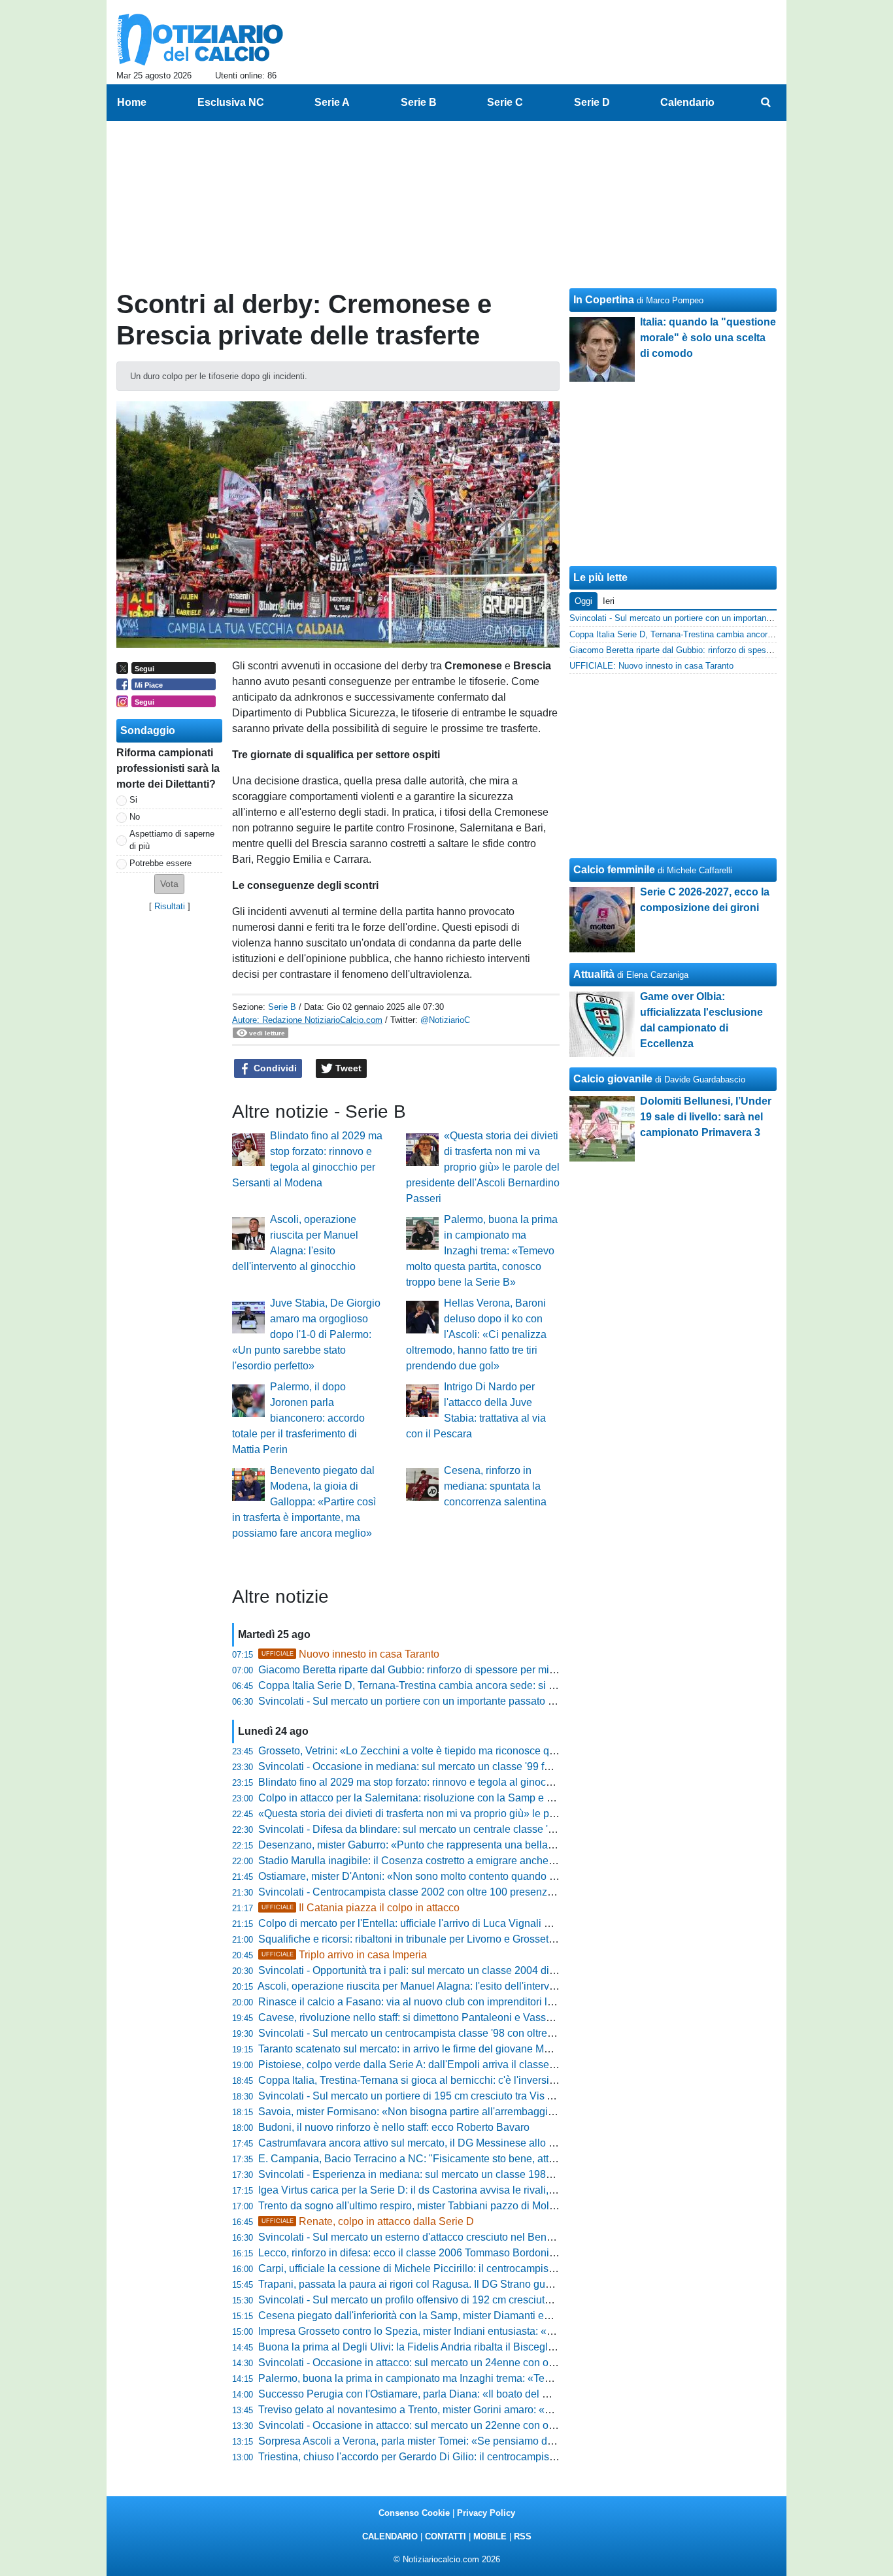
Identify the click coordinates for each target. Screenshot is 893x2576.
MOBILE (490, 2536)
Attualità (594, 974)
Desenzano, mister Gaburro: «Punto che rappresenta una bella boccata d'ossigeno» (452, 1845)
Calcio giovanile (613, 1079)
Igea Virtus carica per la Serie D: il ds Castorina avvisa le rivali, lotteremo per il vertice (456, 2190)
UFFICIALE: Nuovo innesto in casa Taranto (651, 666)
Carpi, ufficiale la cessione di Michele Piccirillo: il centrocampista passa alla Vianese (453, 2268)
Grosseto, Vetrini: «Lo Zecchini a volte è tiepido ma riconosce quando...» (425, 1751)
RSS (523, 2536)
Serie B (282, 1007)
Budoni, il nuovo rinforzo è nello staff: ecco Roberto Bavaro (394, 2127)
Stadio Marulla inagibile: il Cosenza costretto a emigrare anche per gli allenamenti (447, 1861)
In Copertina (604, 300)
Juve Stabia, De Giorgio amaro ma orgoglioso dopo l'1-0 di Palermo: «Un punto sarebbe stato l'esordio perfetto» (306, 1334)
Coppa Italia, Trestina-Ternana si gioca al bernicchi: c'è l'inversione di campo (435, 2080)
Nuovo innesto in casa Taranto (350, 1654)
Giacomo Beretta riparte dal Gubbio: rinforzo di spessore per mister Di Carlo (433, 1670)
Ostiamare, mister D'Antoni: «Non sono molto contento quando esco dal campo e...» (451, 1876)
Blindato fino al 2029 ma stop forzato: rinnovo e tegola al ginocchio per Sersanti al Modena (467, 1782)
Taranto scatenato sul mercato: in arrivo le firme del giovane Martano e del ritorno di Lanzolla (471, 2049)
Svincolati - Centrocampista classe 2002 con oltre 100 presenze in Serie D (430, 1892)
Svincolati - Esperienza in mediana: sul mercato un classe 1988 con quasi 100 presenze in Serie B (486, 2174)
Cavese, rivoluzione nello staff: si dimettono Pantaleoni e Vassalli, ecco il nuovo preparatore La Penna (494, 2017)
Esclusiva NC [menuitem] (231, 102)
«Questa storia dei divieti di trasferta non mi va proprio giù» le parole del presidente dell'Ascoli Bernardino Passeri (483, 1167)
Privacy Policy (486, 2513)
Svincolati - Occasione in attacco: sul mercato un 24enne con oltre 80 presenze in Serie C (465, 2363)
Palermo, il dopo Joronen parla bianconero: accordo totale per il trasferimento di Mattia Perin (298, 1418)
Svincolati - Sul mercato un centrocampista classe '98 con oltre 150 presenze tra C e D (458, 2033)
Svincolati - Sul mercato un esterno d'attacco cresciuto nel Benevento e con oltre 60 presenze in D (484, 2237)
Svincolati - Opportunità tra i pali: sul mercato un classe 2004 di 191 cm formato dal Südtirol (468, 1970)
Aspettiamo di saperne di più (172, 840)
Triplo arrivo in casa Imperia (344, 1955)
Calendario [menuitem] (687, 102)
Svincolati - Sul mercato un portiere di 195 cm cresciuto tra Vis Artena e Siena (437, 2096)
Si (133, 800)
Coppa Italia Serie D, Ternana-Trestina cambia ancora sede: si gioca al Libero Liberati (456, 1685)
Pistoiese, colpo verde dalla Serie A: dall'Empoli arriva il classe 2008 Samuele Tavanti (457, 2065)
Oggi (583, 601)
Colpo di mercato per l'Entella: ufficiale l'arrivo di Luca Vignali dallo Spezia (430, 1923)
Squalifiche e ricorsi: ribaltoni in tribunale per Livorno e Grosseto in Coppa (429, 1939)
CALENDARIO (390, 2536)
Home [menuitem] (132, 102)
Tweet (347, 1068)
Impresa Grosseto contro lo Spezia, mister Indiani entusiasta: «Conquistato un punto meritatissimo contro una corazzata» (537, 2331)
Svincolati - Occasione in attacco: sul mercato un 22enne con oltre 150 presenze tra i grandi (469, 2425)
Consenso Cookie (414, 2513)
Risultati (170, 906)
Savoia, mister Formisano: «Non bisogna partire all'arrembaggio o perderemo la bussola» (465, 2112)
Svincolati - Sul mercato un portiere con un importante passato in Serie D (426, 1701)
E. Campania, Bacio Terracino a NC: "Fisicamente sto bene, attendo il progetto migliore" (461, 2159)
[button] (169, 884)
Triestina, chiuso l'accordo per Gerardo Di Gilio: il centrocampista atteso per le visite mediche (472, 2457)
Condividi (274, 1068)
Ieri (609, 601)
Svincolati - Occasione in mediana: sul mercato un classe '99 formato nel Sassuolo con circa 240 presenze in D (515, 1766)
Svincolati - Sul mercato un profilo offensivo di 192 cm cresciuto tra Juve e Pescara (449, 2300)
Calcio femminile (614, 870)
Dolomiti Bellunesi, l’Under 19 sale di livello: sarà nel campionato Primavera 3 (706, 1117)
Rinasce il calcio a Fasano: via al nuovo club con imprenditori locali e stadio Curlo (447, 2002)
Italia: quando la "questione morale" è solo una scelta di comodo (708, 338)
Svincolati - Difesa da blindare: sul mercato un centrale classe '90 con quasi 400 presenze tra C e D (488, 1829)
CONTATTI (446, 2536)
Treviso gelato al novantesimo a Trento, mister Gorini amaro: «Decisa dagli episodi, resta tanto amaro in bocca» (515, 2410)
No (135, 817)
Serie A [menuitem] (332, 102)
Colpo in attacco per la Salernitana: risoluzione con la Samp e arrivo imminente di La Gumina (473, 1798)
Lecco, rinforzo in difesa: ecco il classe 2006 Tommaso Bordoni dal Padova (431, 2253)
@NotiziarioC (445, 1020)
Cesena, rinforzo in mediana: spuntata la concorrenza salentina (495, 1486)
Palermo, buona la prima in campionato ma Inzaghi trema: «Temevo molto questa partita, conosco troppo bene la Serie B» (482, 1251)
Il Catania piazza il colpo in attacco (361, 1908)
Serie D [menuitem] (592, 102)
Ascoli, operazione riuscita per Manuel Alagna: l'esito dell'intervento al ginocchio (443, 1986)
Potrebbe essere (160, 863)
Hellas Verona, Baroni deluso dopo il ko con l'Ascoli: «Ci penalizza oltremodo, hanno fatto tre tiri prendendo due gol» (476, 1334)
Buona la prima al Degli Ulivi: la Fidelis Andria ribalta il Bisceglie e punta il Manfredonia (460, 2347)
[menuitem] (766, 103)
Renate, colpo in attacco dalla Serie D (368, 2221)
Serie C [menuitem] (505, 102)
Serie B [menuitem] (419, 102)
